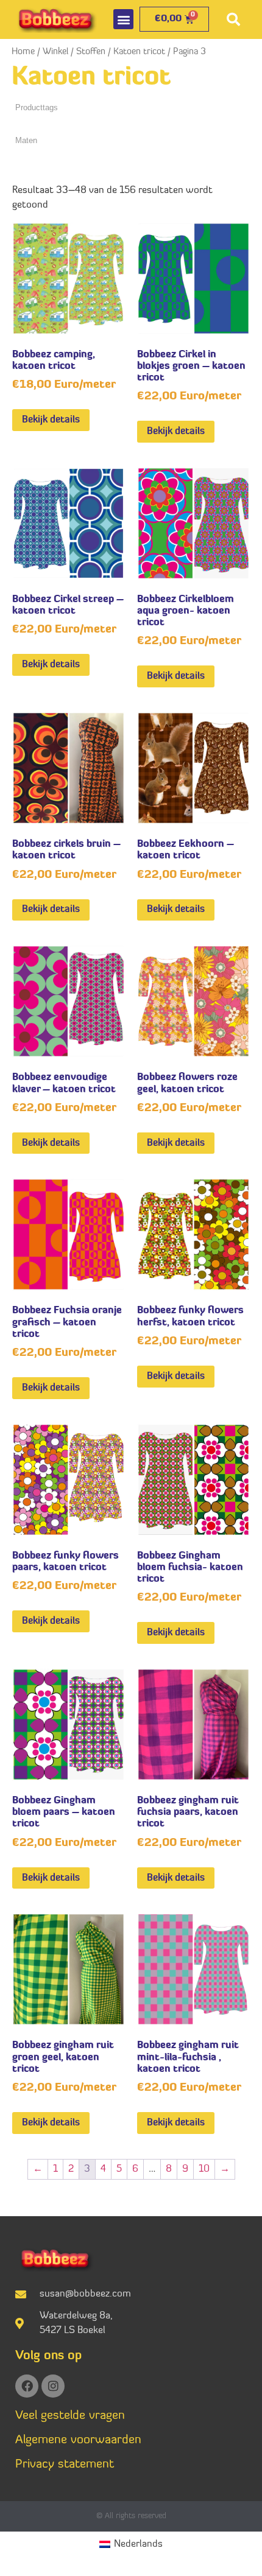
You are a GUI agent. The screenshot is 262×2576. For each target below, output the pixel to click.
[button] (123, 19)
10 (204, 2169)
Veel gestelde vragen (70, 2416)
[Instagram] (53, 2386)
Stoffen (91, 52)
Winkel (55, 52)
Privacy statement (65, 2465)
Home (23, 52)
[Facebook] (27, 2386)
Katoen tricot (139, 52)
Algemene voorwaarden (78, 2440)
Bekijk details (51, 420)
